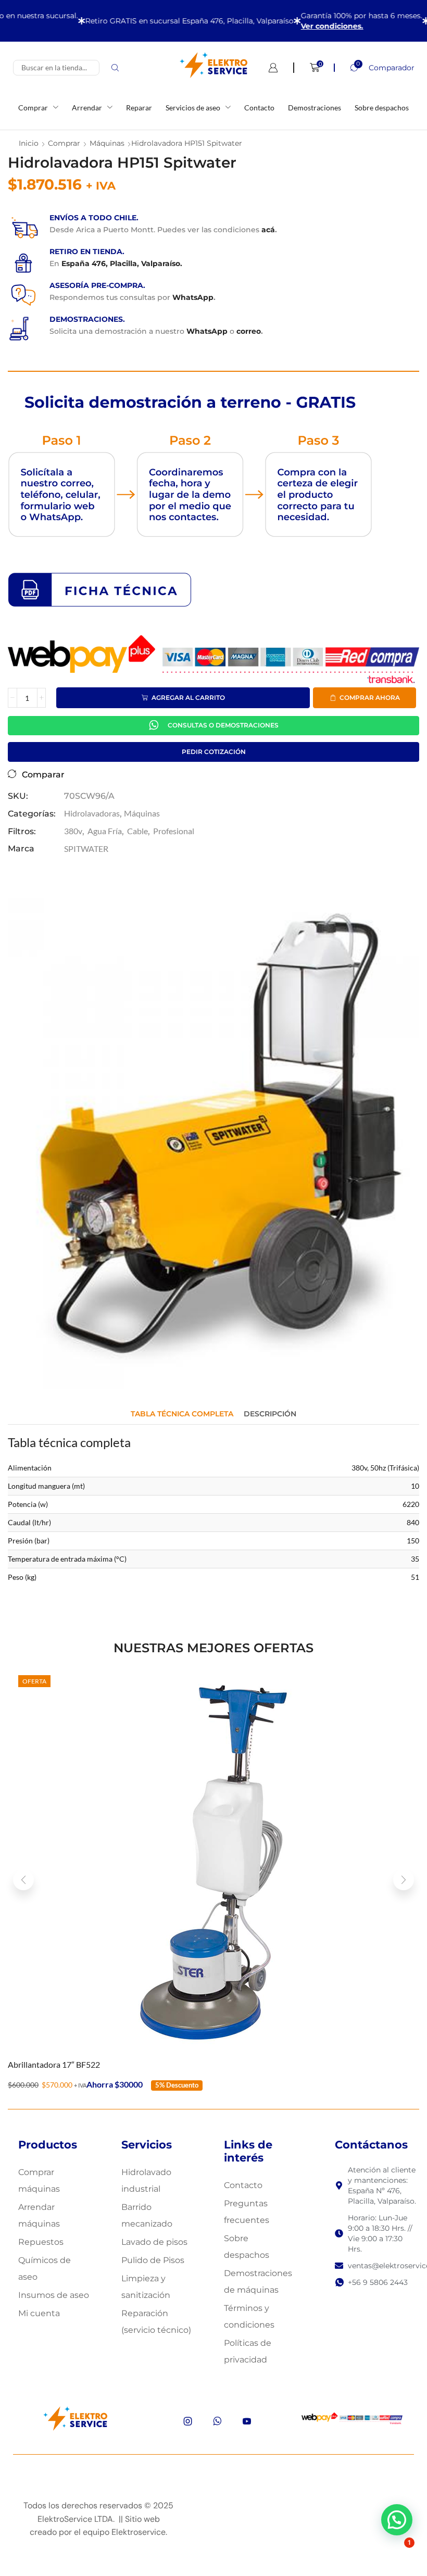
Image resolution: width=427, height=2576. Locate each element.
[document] (213, 1288)
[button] (366, 1126)
